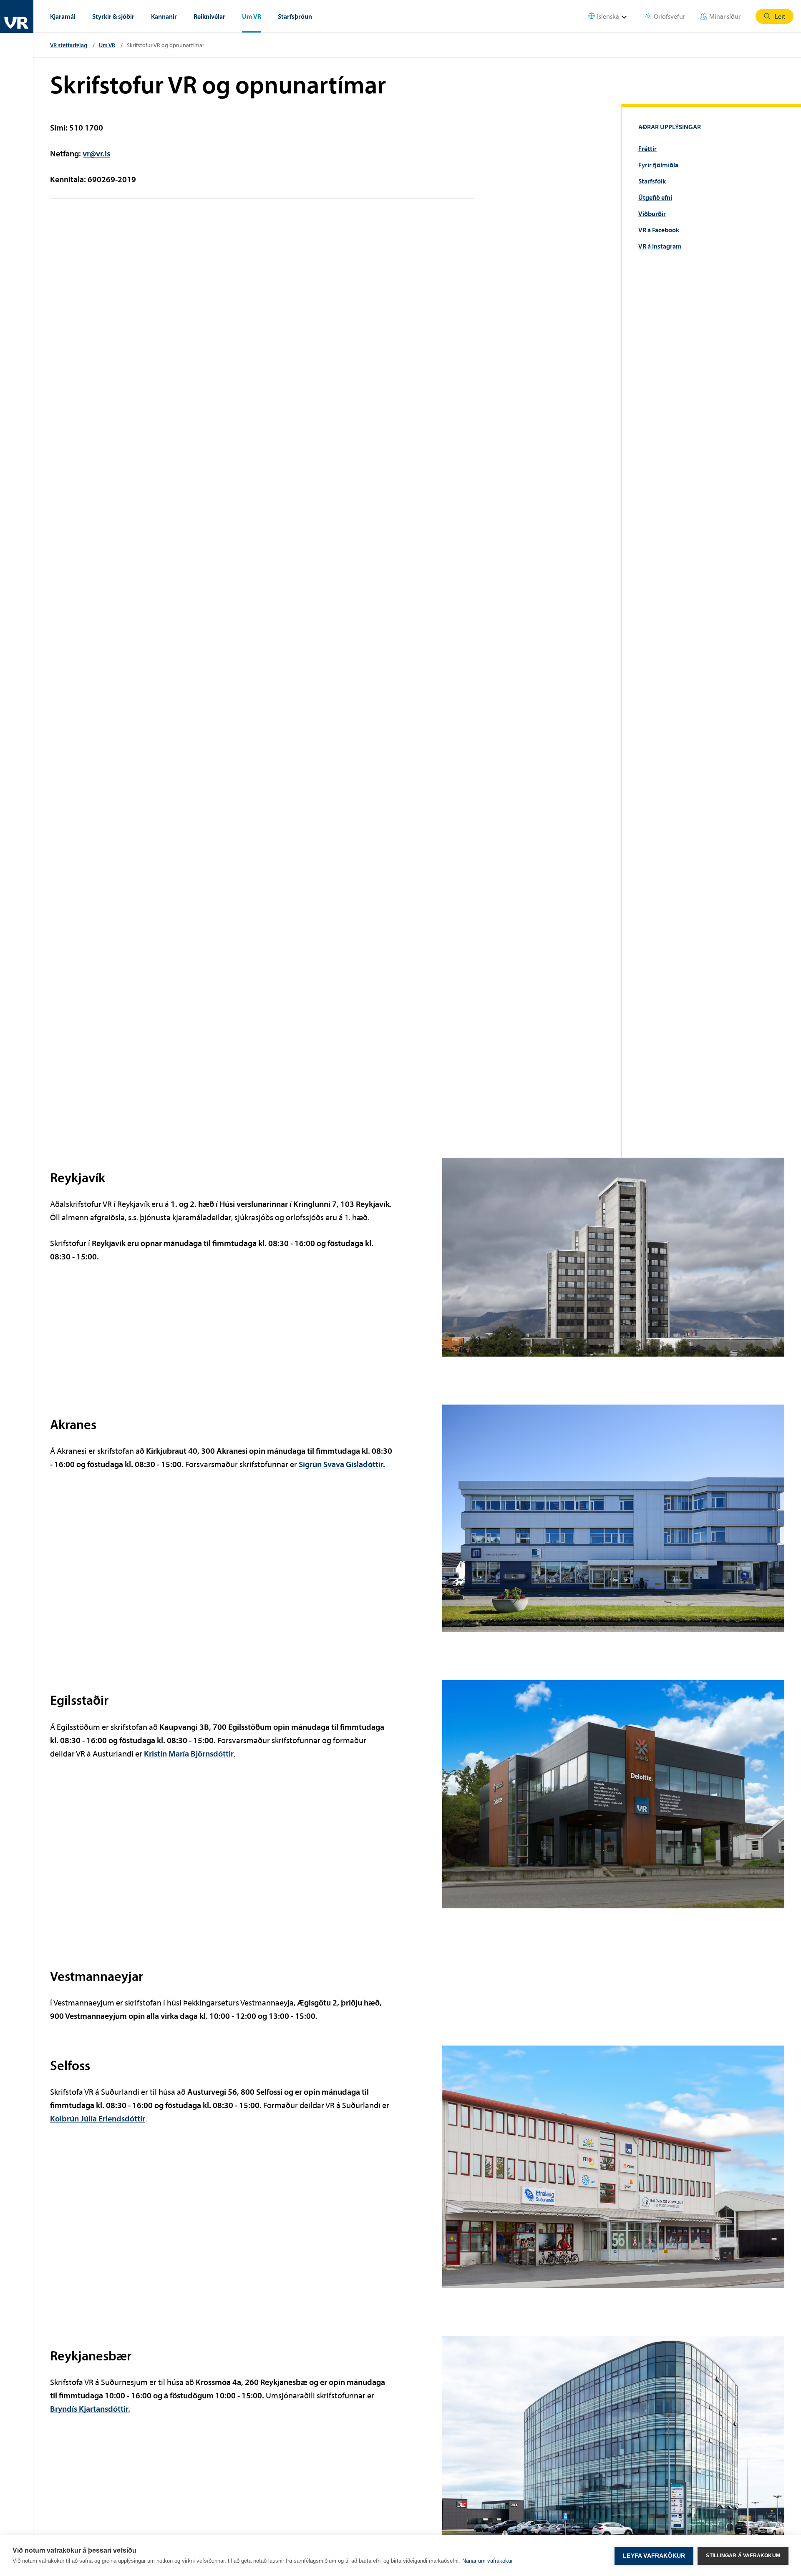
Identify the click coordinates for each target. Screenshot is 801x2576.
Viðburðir (652, 214)
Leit (780, 16)
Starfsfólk (652, 181)
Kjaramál (63, 16)
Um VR (252, 16)
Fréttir (647, 148)
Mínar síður (725, 16)
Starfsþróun (295, 16)
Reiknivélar (209, 16)
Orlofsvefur (669, 16)
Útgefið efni (655, 197)
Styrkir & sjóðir (113, 16)
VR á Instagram (660, 246)
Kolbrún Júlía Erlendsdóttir (98, 2118)
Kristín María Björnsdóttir (189, 1753)
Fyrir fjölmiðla (658, 165)
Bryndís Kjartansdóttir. (90, 2409)
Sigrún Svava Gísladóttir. (342, 1464)
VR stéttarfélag (69, 45)
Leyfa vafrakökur (654, 2556)
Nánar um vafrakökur (487, 2561)
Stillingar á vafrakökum (743, 2556)
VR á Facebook (659, 230)
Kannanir (164, 16)
